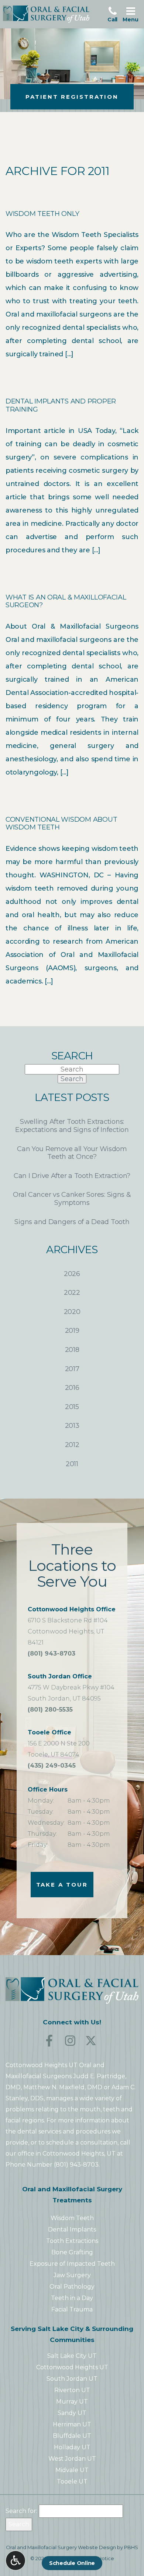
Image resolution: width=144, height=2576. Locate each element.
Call (114, 14)
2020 (72, 1312)
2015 (72, 1407)
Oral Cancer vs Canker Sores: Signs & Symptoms (72, 1199)
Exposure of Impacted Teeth (72, 2264)
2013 (72, 1426)
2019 (72, 1331)
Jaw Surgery (72, 2275)
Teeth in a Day (72, 2298)
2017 (72, 1369)
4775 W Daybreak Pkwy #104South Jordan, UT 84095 (71, 1687)
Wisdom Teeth (72, 2218)
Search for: (21, 2511)
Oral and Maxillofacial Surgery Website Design (61, 2547)
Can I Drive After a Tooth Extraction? (72, 1176)
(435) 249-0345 (52, 1766)
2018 (72, 1350)
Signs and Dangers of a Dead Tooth (72, 1222)
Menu (132, 14)
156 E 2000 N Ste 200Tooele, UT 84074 (59, 1743)
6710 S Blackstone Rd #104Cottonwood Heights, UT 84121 (72, 1626)
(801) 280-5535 (50, 1710)
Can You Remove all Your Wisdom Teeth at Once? (72, 1153)
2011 (72, 1464)
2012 (72, 1445)
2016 (72, 1388)
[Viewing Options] (16, 2561)
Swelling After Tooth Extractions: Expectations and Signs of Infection (72, 1126)
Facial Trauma (72, 2309)
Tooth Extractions (72, 2241)
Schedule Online (72, 2563)
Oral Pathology (72, 2287)
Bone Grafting (72, 2252)
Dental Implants (72, 2229)
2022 (72, 1293)
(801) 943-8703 (52, 1654)
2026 (72, 1274)
